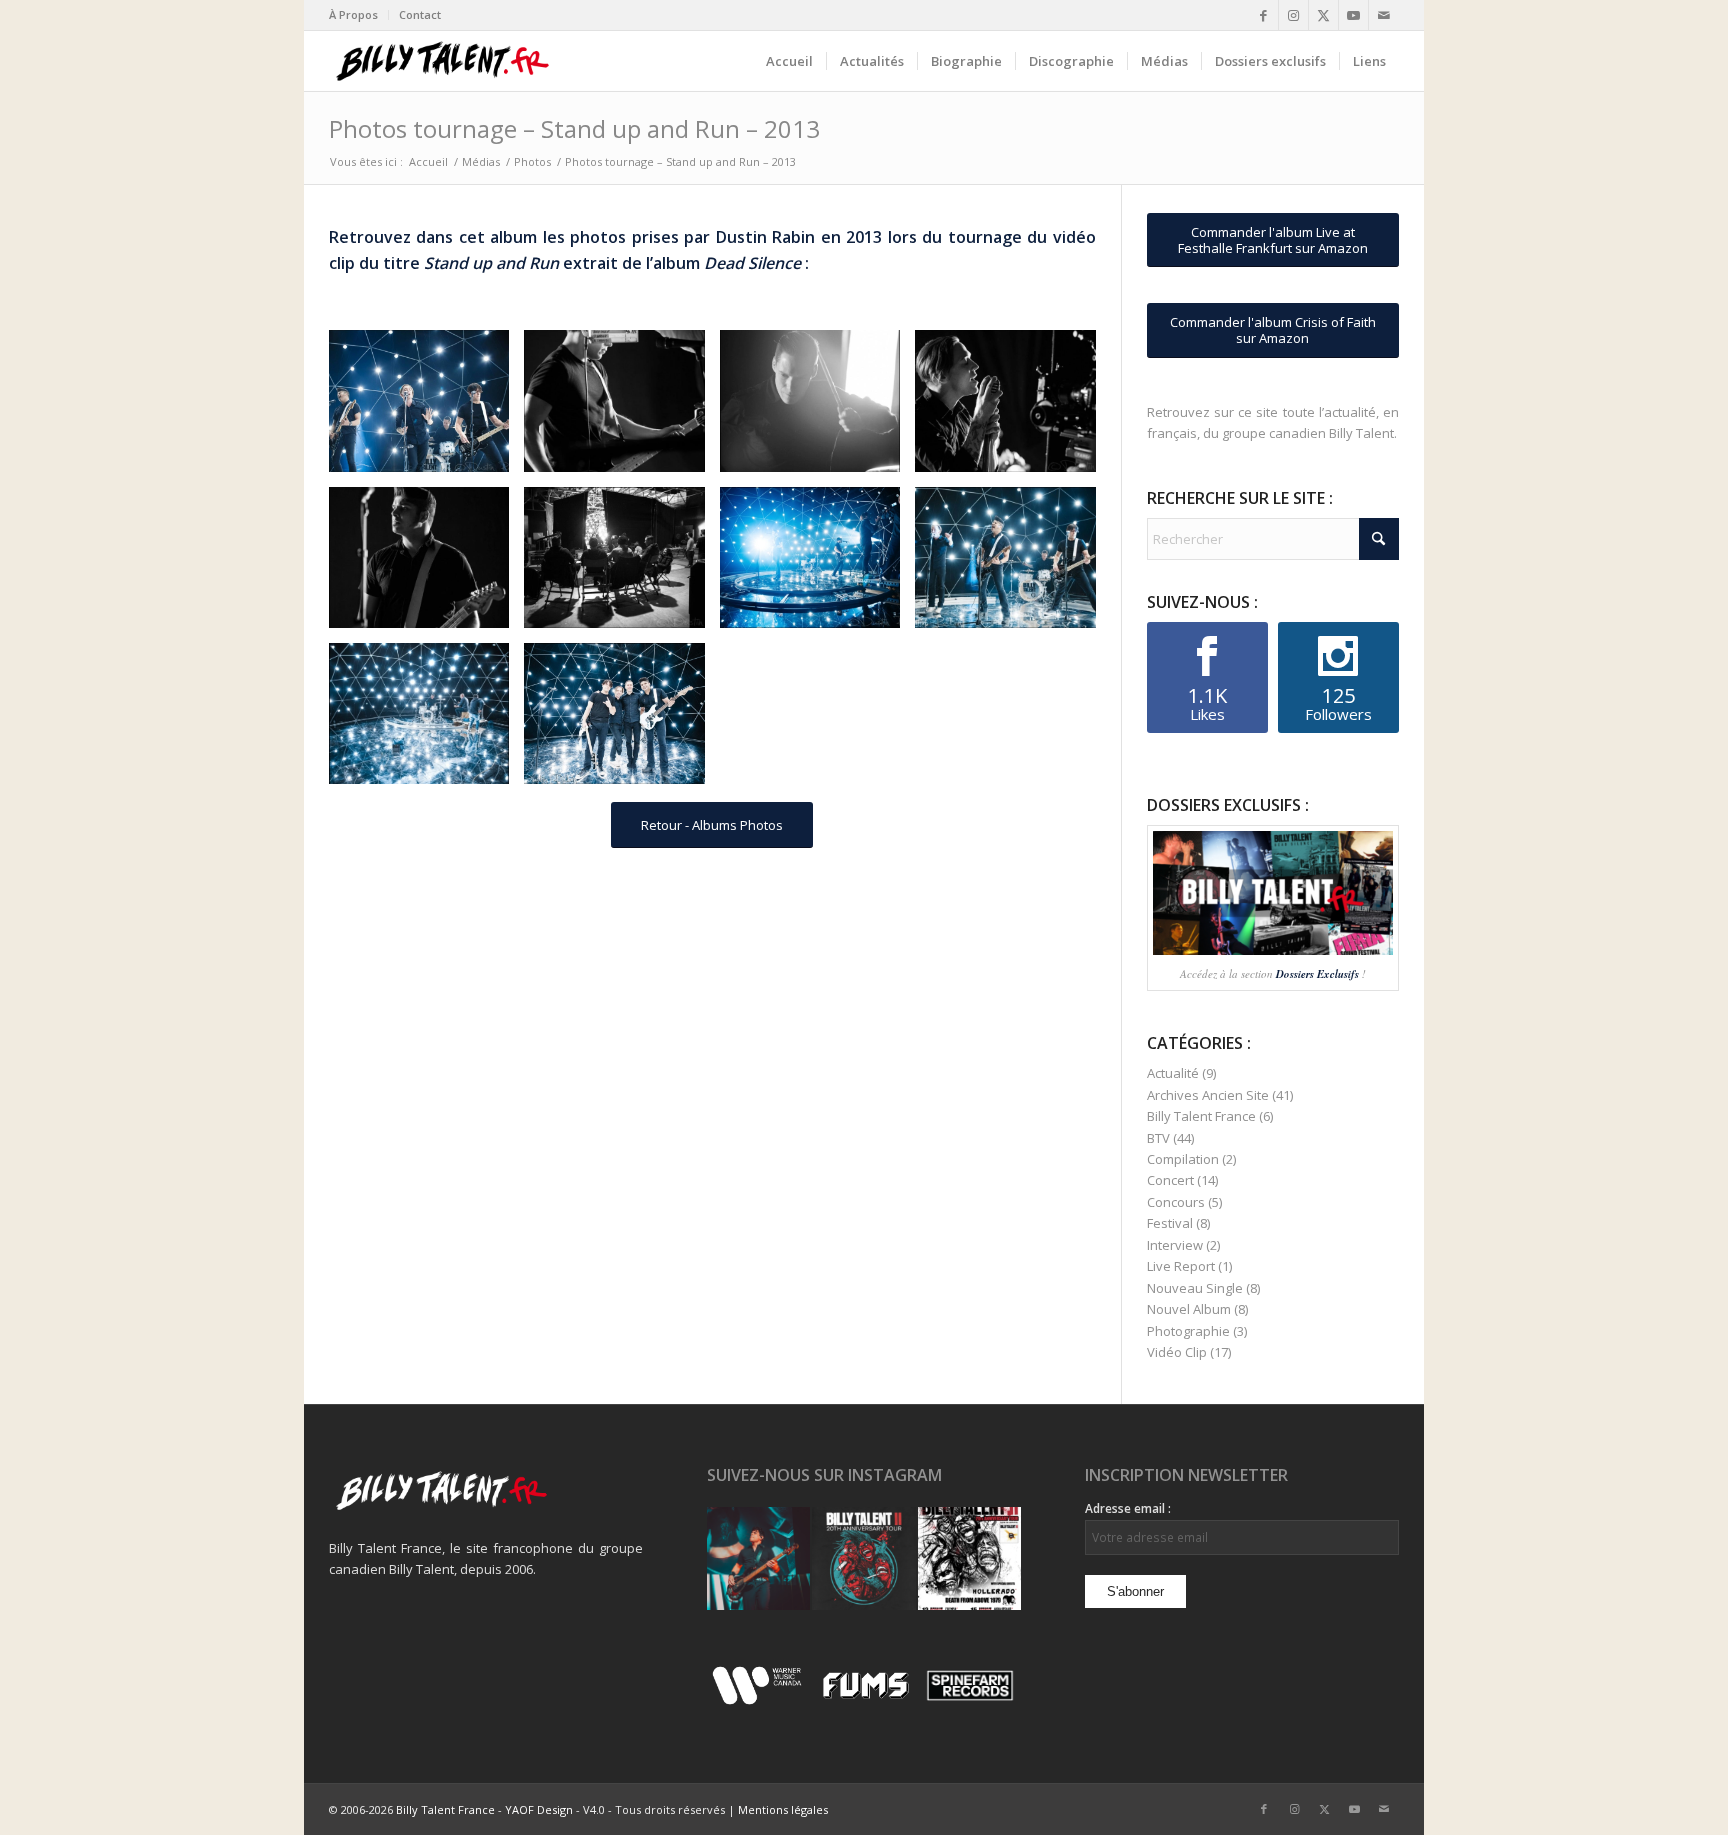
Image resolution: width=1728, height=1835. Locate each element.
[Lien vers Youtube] (1353, 15)
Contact (420, 14)
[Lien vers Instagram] (1293, 15)
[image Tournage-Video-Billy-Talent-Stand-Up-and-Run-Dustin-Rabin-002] (621, 408)
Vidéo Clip (1177, 1352)
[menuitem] (359, 15)
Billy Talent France (1201, 1116)
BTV (1158, 1138)
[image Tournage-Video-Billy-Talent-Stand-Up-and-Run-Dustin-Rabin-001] (426, 408)
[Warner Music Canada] (759, 1701)
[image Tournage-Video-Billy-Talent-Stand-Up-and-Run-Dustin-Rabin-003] (817, 408)
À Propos (353, 14)
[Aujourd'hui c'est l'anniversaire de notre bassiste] (758, 1558)
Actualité (1173, 1073)
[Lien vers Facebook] (1263, 15)
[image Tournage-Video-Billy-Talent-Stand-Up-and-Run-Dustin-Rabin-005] (426, 565)
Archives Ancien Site (1208, 1095)
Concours (1176, 1202)
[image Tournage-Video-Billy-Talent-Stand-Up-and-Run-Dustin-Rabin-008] (1012, 565)
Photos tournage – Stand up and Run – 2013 (574, 128)
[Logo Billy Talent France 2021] (442, 61)
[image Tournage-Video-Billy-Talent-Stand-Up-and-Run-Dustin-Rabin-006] (621, 565)
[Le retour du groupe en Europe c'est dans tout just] (969, 1558)
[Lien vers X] (1323, 15)
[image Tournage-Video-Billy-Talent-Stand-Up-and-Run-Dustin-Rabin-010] (621, 721)
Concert (1170, 1180)
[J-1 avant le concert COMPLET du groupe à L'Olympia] (863, 1558)
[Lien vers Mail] (1384, 15)
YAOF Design (539, 1809)
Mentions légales (783, 1809)
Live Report (1181, 1266)
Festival (1170, 1223)
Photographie (1188, 1331)
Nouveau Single (1195, 1288)
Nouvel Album (1189, 1309)
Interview (1175, 1245)
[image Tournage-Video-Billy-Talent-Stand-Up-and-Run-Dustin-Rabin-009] (426, 721)
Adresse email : (1128, 1508)
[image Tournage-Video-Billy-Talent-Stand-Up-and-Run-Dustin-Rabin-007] (817, 565)
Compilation (1183, 1159)
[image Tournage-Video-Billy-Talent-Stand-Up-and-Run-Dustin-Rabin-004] (1012, 408)
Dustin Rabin (766, 237)
